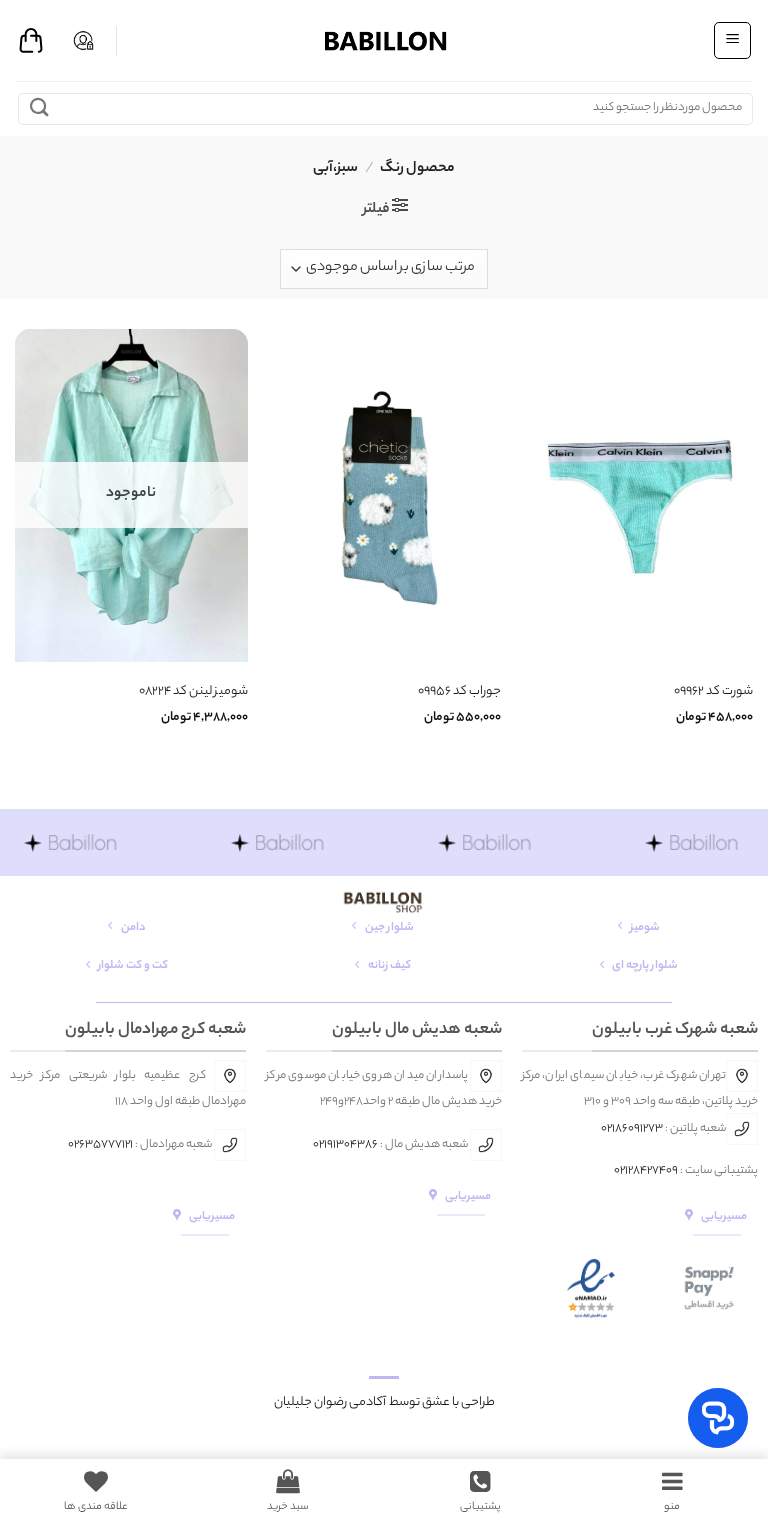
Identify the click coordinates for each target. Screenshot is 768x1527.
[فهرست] (732, 40)
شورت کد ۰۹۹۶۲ (713, 692)
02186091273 (632, 1129)
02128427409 (646, 1171)
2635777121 (103, 1145)
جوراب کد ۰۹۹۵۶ (459, 692)
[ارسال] (39, 108)
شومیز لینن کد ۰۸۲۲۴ (193, 692)
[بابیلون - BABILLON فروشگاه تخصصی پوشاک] (384, 40)
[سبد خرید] (31, 41)
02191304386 (345, 1145)
